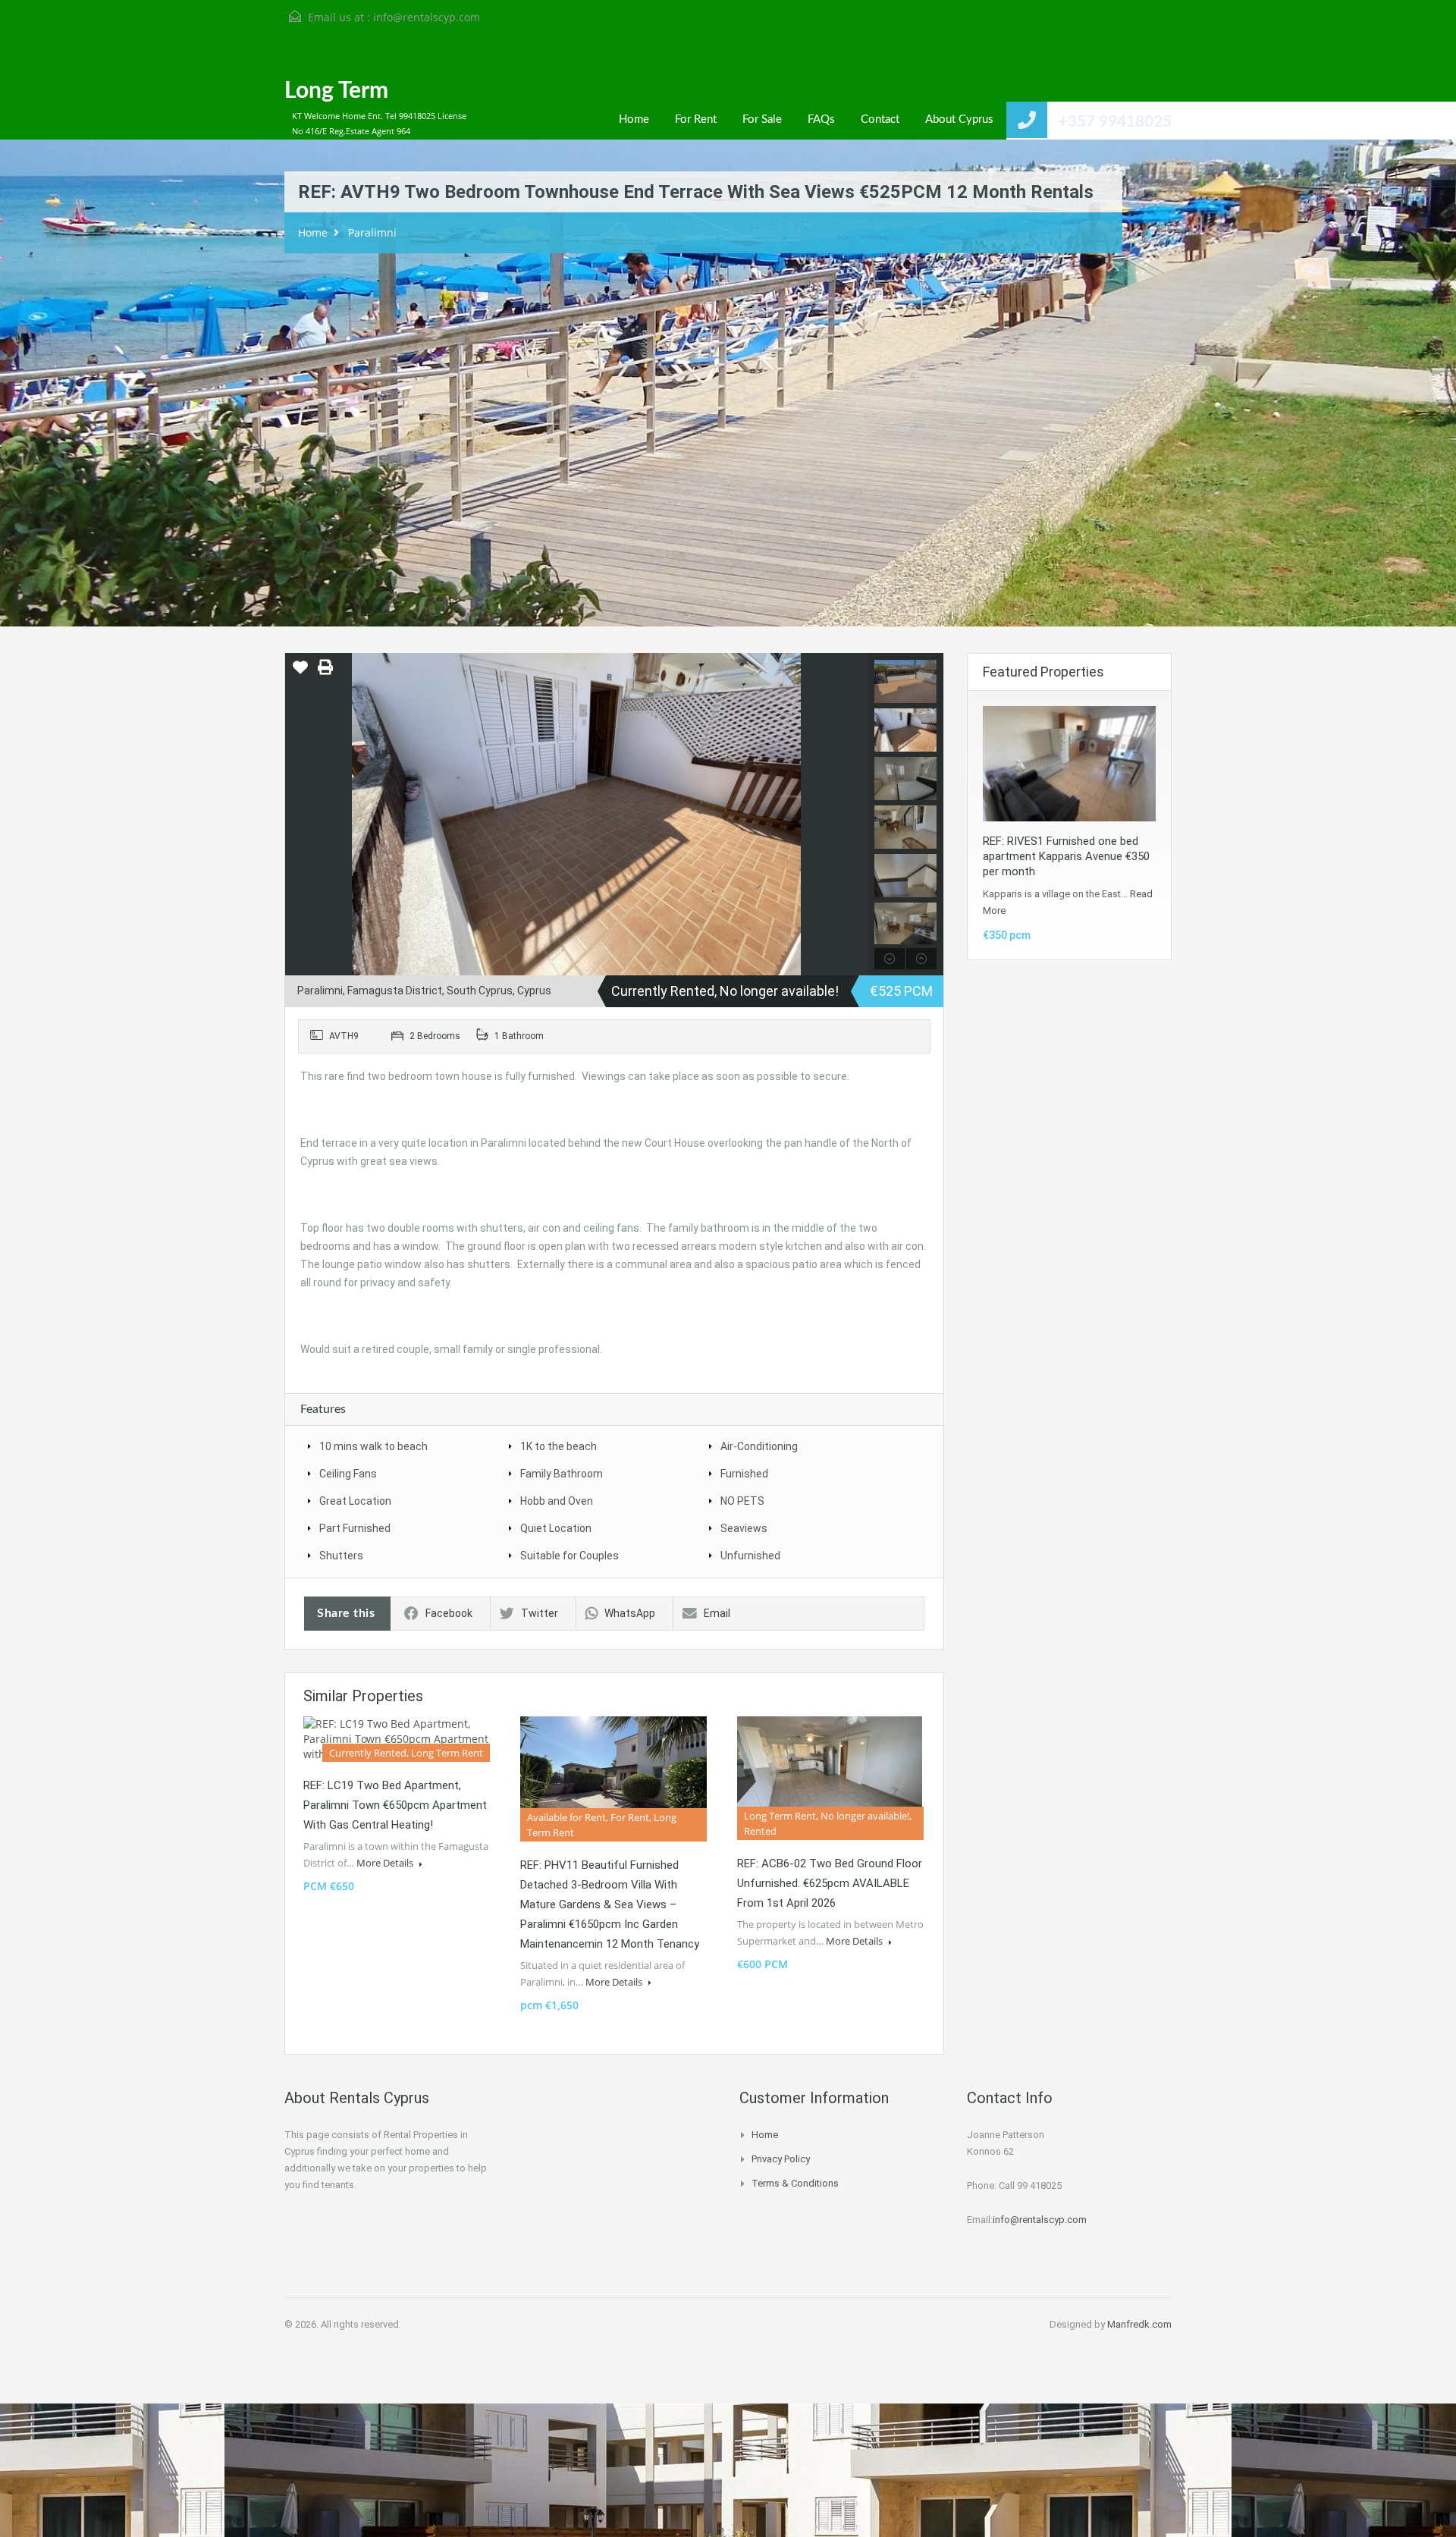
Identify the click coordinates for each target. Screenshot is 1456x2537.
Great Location (355, 1501)
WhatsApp (630, 1613)
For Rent (696, 119)
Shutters (341, 1556)
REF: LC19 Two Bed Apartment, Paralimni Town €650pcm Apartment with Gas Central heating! (395, 1805)
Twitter (540, 1613)
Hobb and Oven (557, 1501)
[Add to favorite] (300, 673)
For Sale (762, 119)
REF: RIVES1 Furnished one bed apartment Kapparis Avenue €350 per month (1066, 856)
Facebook (449, 1613)
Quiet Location (556, 1528)
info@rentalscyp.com (427, 17)
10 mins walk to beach (373, 1446)
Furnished (744, 1474)
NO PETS (742, 1501)
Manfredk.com (1139, 2324)
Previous (298, 815)
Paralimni (372, 232)
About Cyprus (959, 119)
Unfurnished (750, 1556)
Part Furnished (355, 1528)
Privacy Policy (781, 2159)
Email (717, 1613)
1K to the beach (559, 1446)
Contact (880, 119)
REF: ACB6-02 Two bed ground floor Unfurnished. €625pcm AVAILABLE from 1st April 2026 (830, 1883)
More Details (386, 1863)
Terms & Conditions (795, 2183)
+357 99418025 (1115, 122)
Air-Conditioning (759, 1446)
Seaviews (744, 1528)
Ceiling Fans (348, 1474)
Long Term (336, 91)
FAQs (821, 119)
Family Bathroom (562, 1474)
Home (634, 119)
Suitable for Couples (570, 1556)
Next (854, 815)
